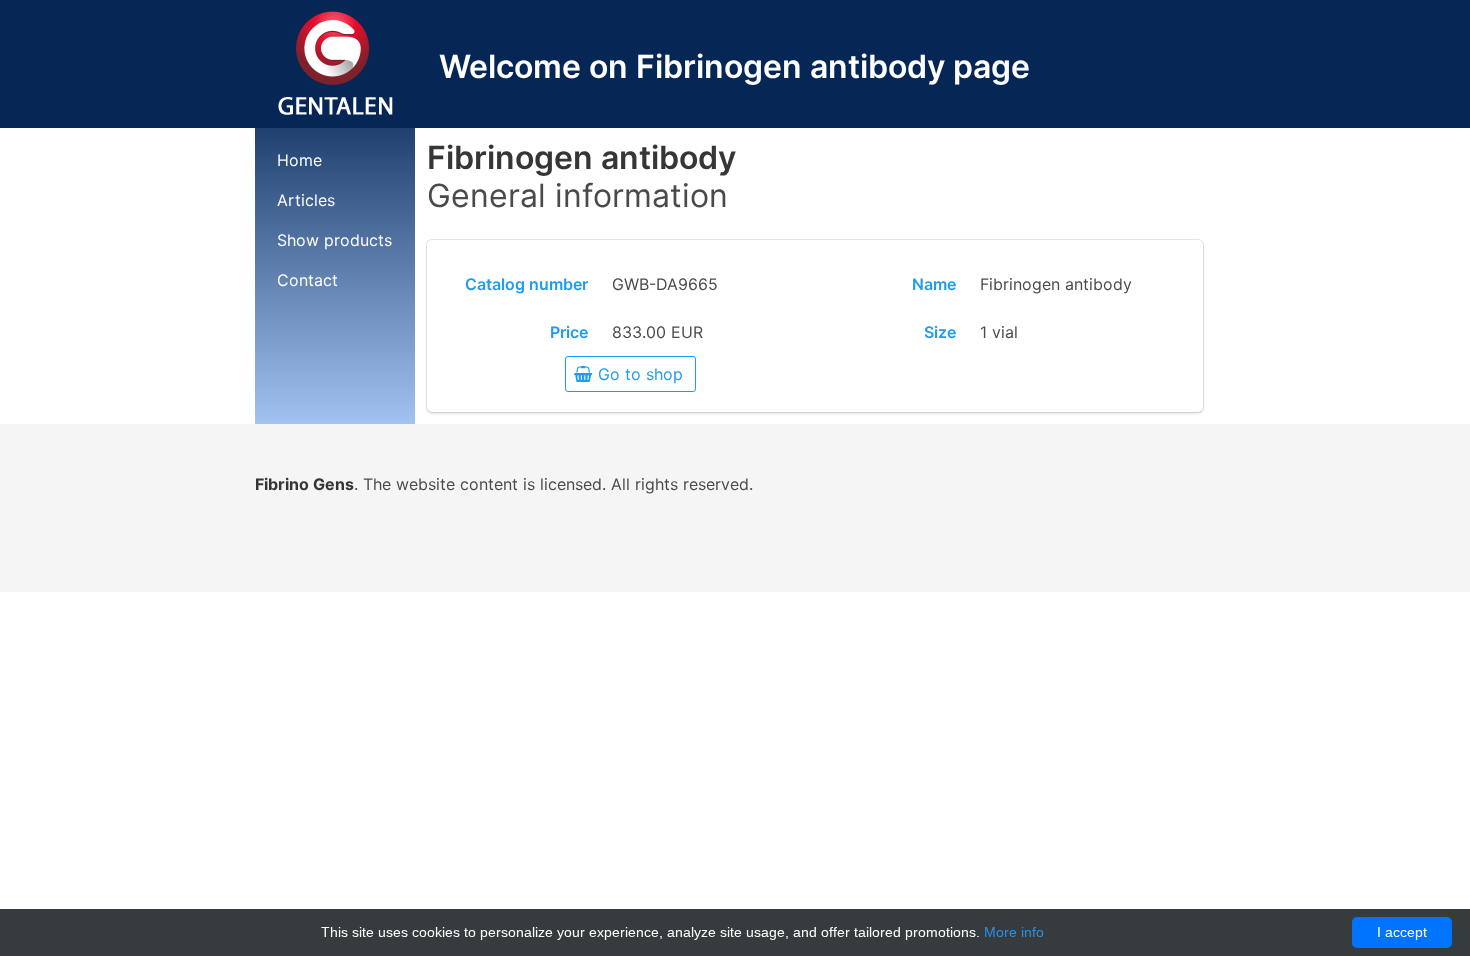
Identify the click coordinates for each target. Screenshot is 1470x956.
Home (299, 160)
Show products (334, 240)
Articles (306, 200)
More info (1014, 932)
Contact (307, 280)
